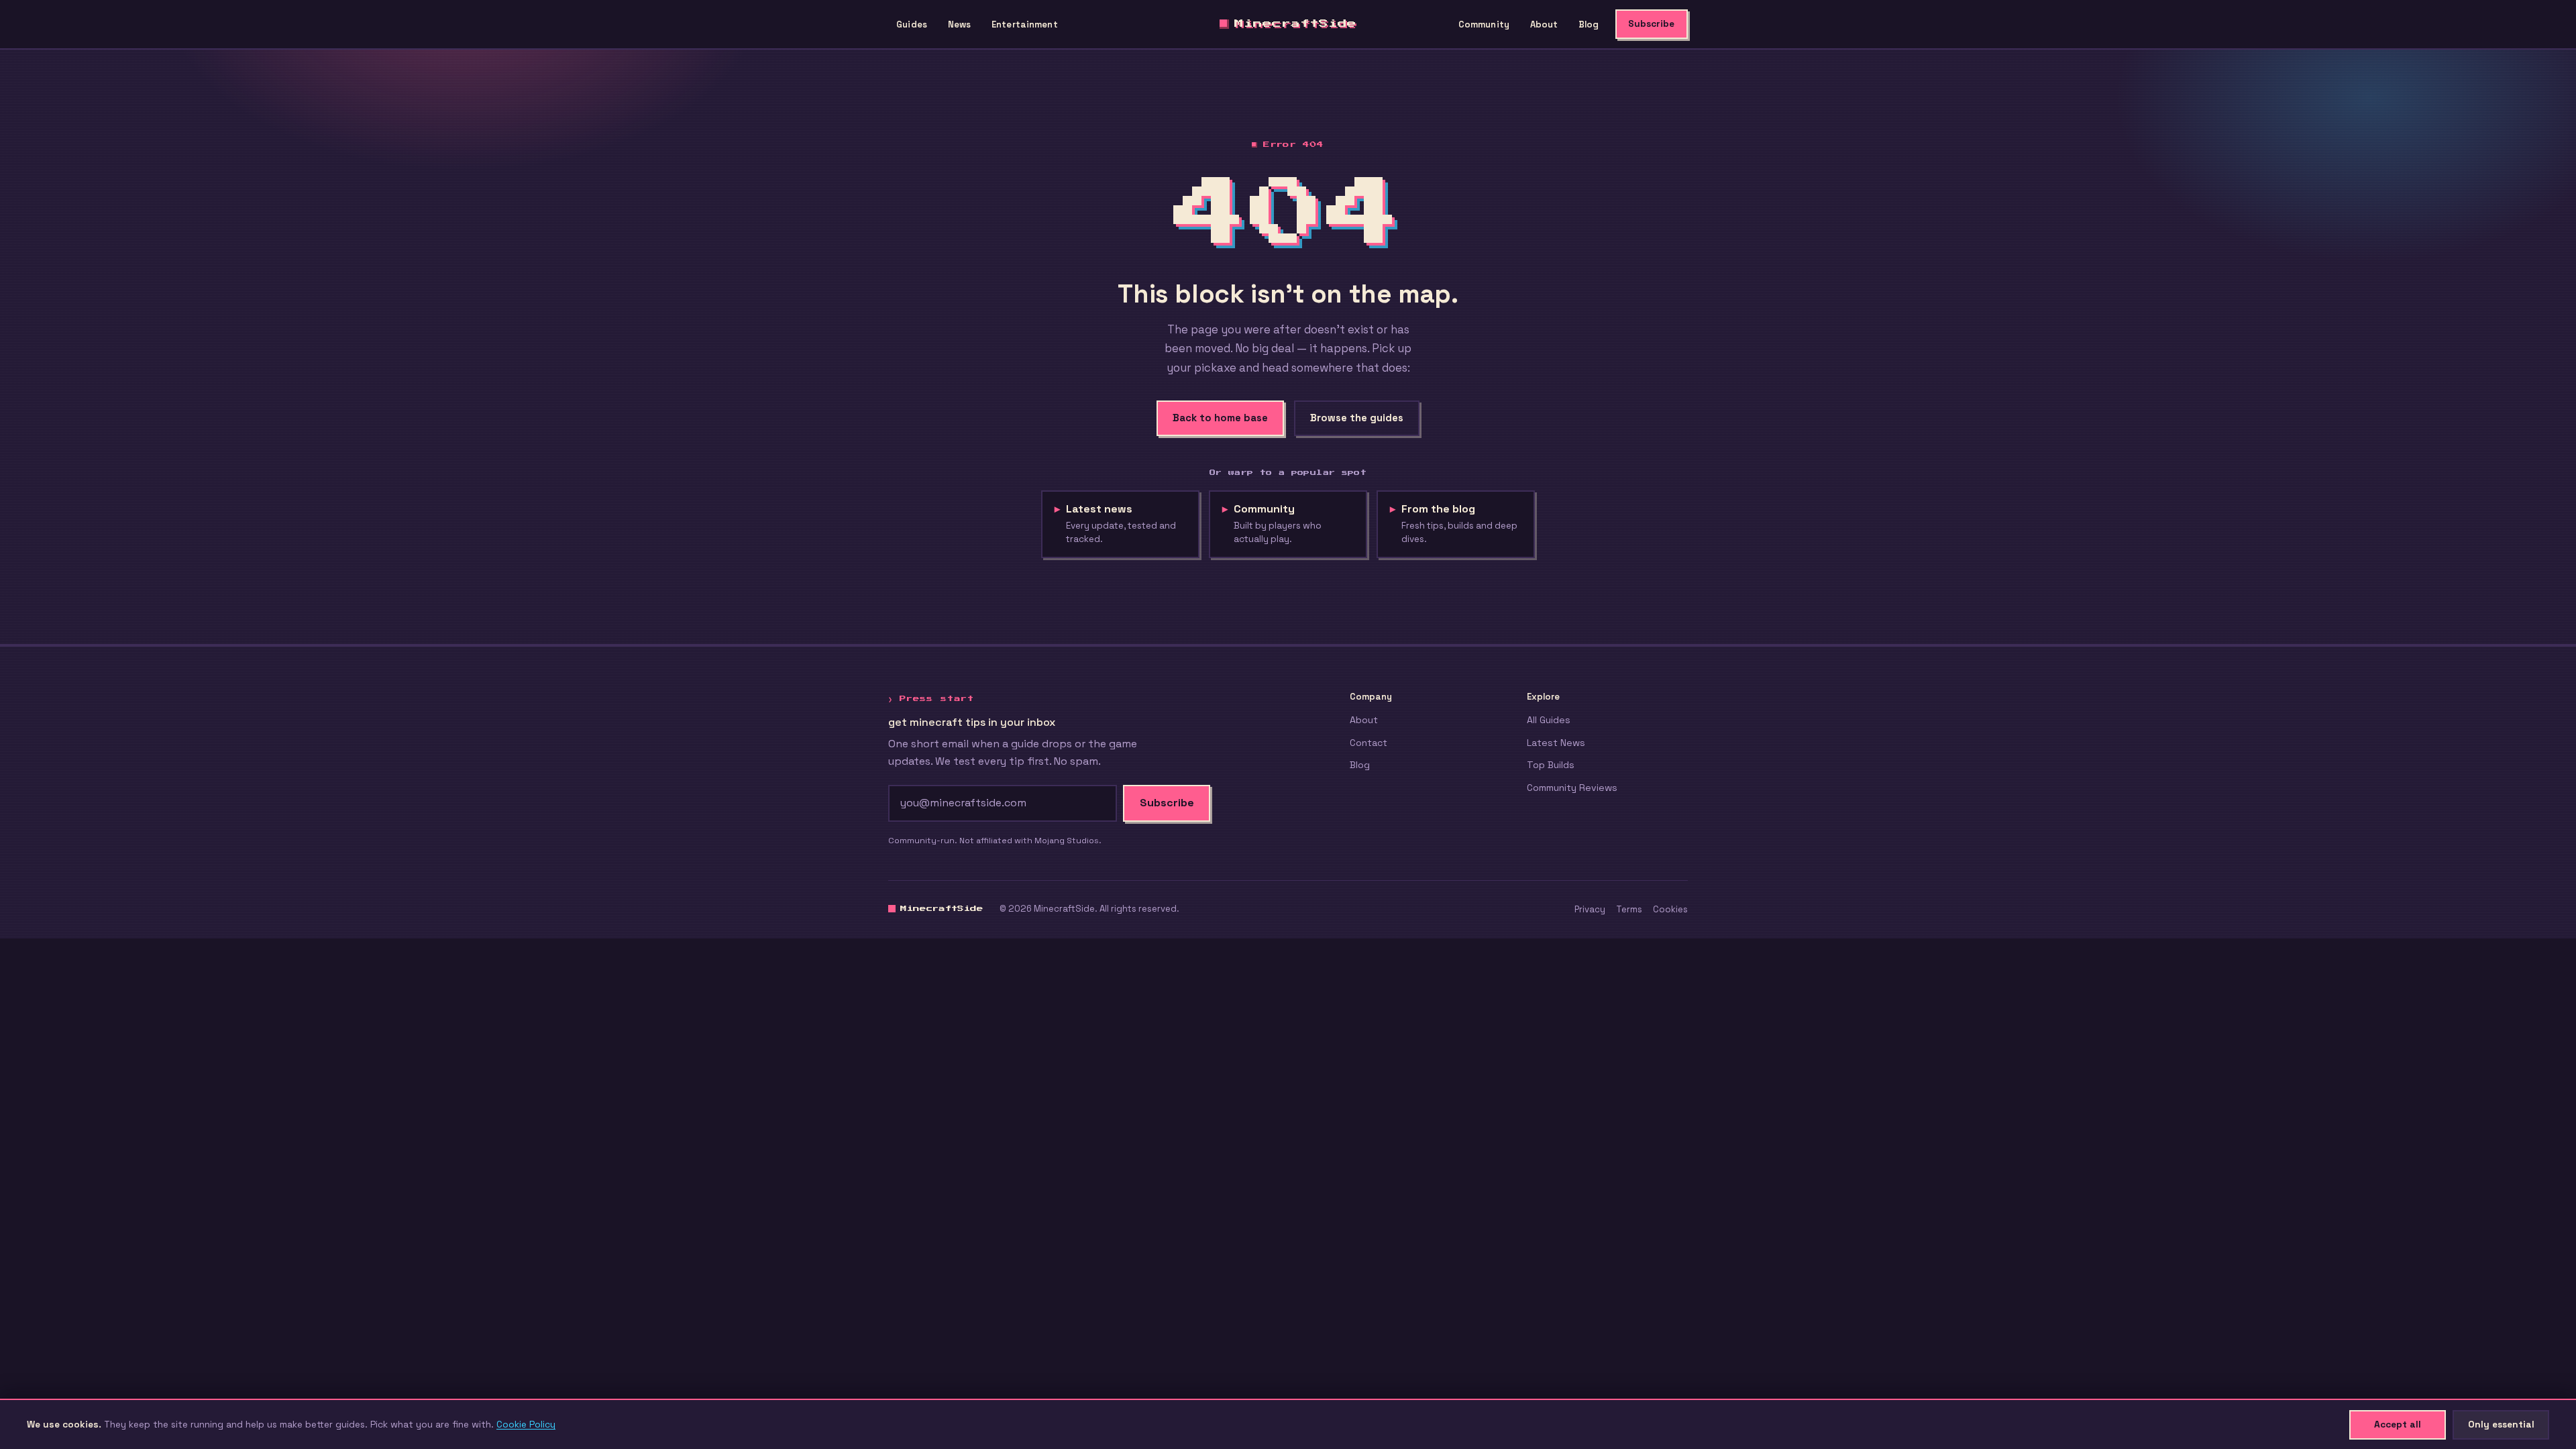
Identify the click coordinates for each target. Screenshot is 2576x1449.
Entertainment (1025, 24)
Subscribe (1651, 24)
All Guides (1549, 720)
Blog (1589, 24)
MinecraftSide (1295, 23)
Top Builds (1551, 765)
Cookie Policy (526, 1424)
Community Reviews (1572, 788)
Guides (912, 24)
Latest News (1556, 743)
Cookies (1670, 909)
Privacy (1590, 909)
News (960, 24)
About (1544, 24)
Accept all (2398, 1424)
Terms (1629, 909)
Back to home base (1220, 418)
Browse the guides (1357, 418)
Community (1484, 24)
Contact (1368, 743)
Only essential (2501, 1424)
